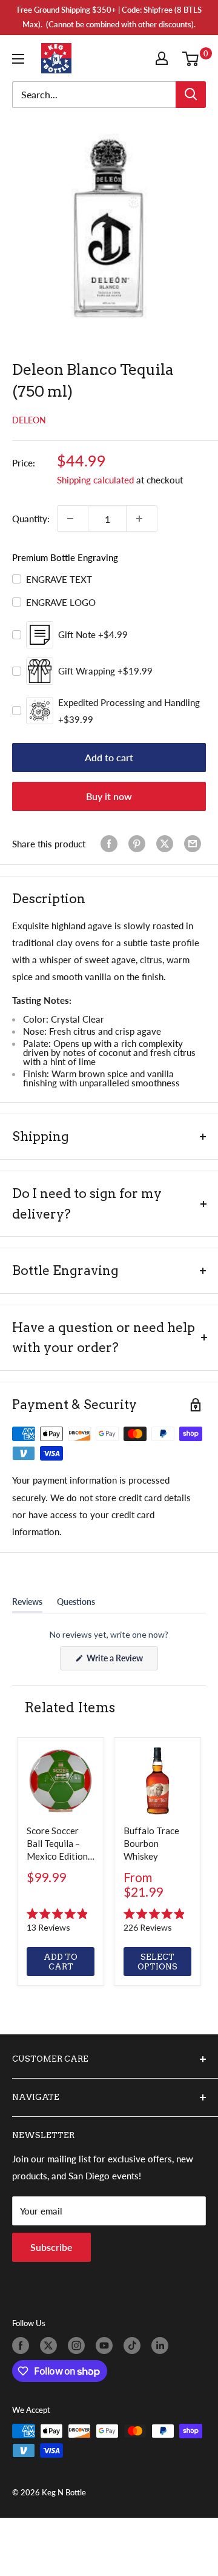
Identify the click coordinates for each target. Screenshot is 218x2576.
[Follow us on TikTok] (134, 2346)
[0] (193, 58)
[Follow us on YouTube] (107, 2346)
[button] (61, 1920)
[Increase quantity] (142, 519)
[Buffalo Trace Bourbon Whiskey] (157, 1781)
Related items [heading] (70, 1707)
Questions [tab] (76, 1604)
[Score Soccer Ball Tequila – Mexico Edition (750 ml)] (61, 1781)
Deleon (29, 420)
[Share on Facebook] (111, 844)
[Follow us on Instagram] (79, 2346)
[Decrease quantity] (73, 519)
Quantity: (31, 519)
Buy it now (109, 796)
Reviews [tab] (27, 1604)
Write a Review (121, 1661)
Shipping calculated (95, 480)
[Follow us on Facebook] (23, 2346)
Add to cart (109, 757)
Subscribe (51, 2247)
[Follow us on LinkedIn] (162, 2346)
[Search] (191, 95)
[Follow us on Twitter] (51, 2346)
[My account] (164, 58)
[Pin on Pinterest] (139, 844)
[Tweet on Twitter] (167, 844)
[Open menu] (21, 59)
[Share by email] (195, 844)
